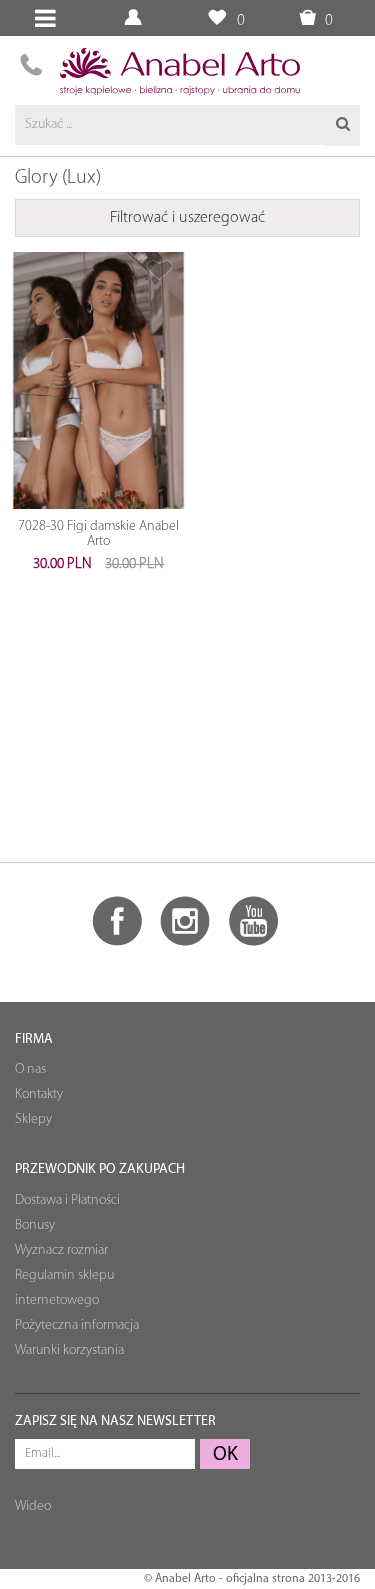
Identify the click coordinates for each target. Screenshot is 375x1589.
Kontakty (39, 1094)
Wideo (33, 1506)
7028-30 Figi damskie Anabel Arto (98, 534)
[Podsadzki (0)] (216, 18)
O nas (30, 1069)
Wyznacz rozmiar (61, 1250)
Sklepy (33, 1119)
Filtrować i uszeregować (187, 218)
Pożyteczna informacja (77, 1325)
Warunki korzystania (69, 1350)
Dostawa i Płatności (67, 1200)
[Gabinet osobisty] (135, 18)
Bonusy (35, 1225)
